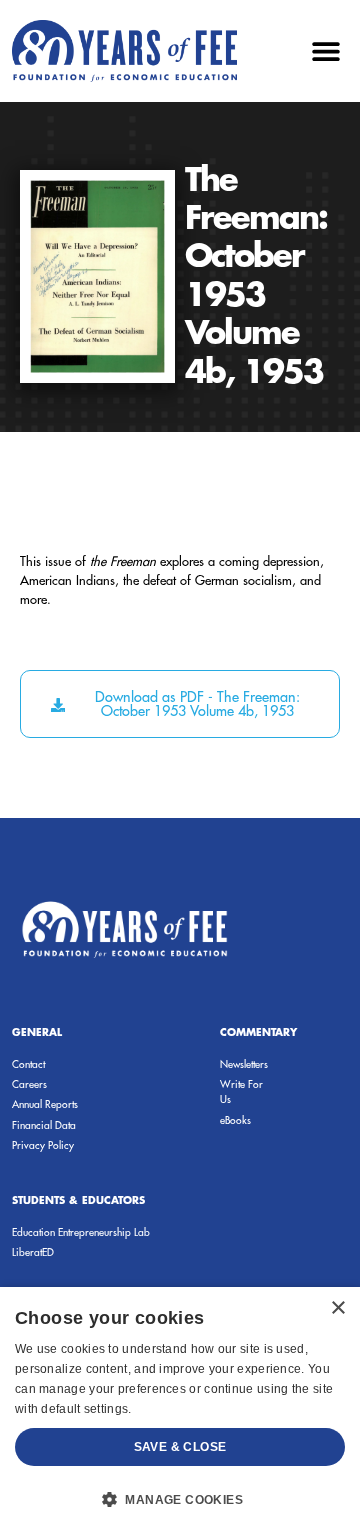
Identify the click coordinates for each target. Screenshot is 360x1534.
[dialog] (180, 1410)
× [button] (337, 1308)
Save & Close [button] (180, 1447)
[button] (325, 50)
